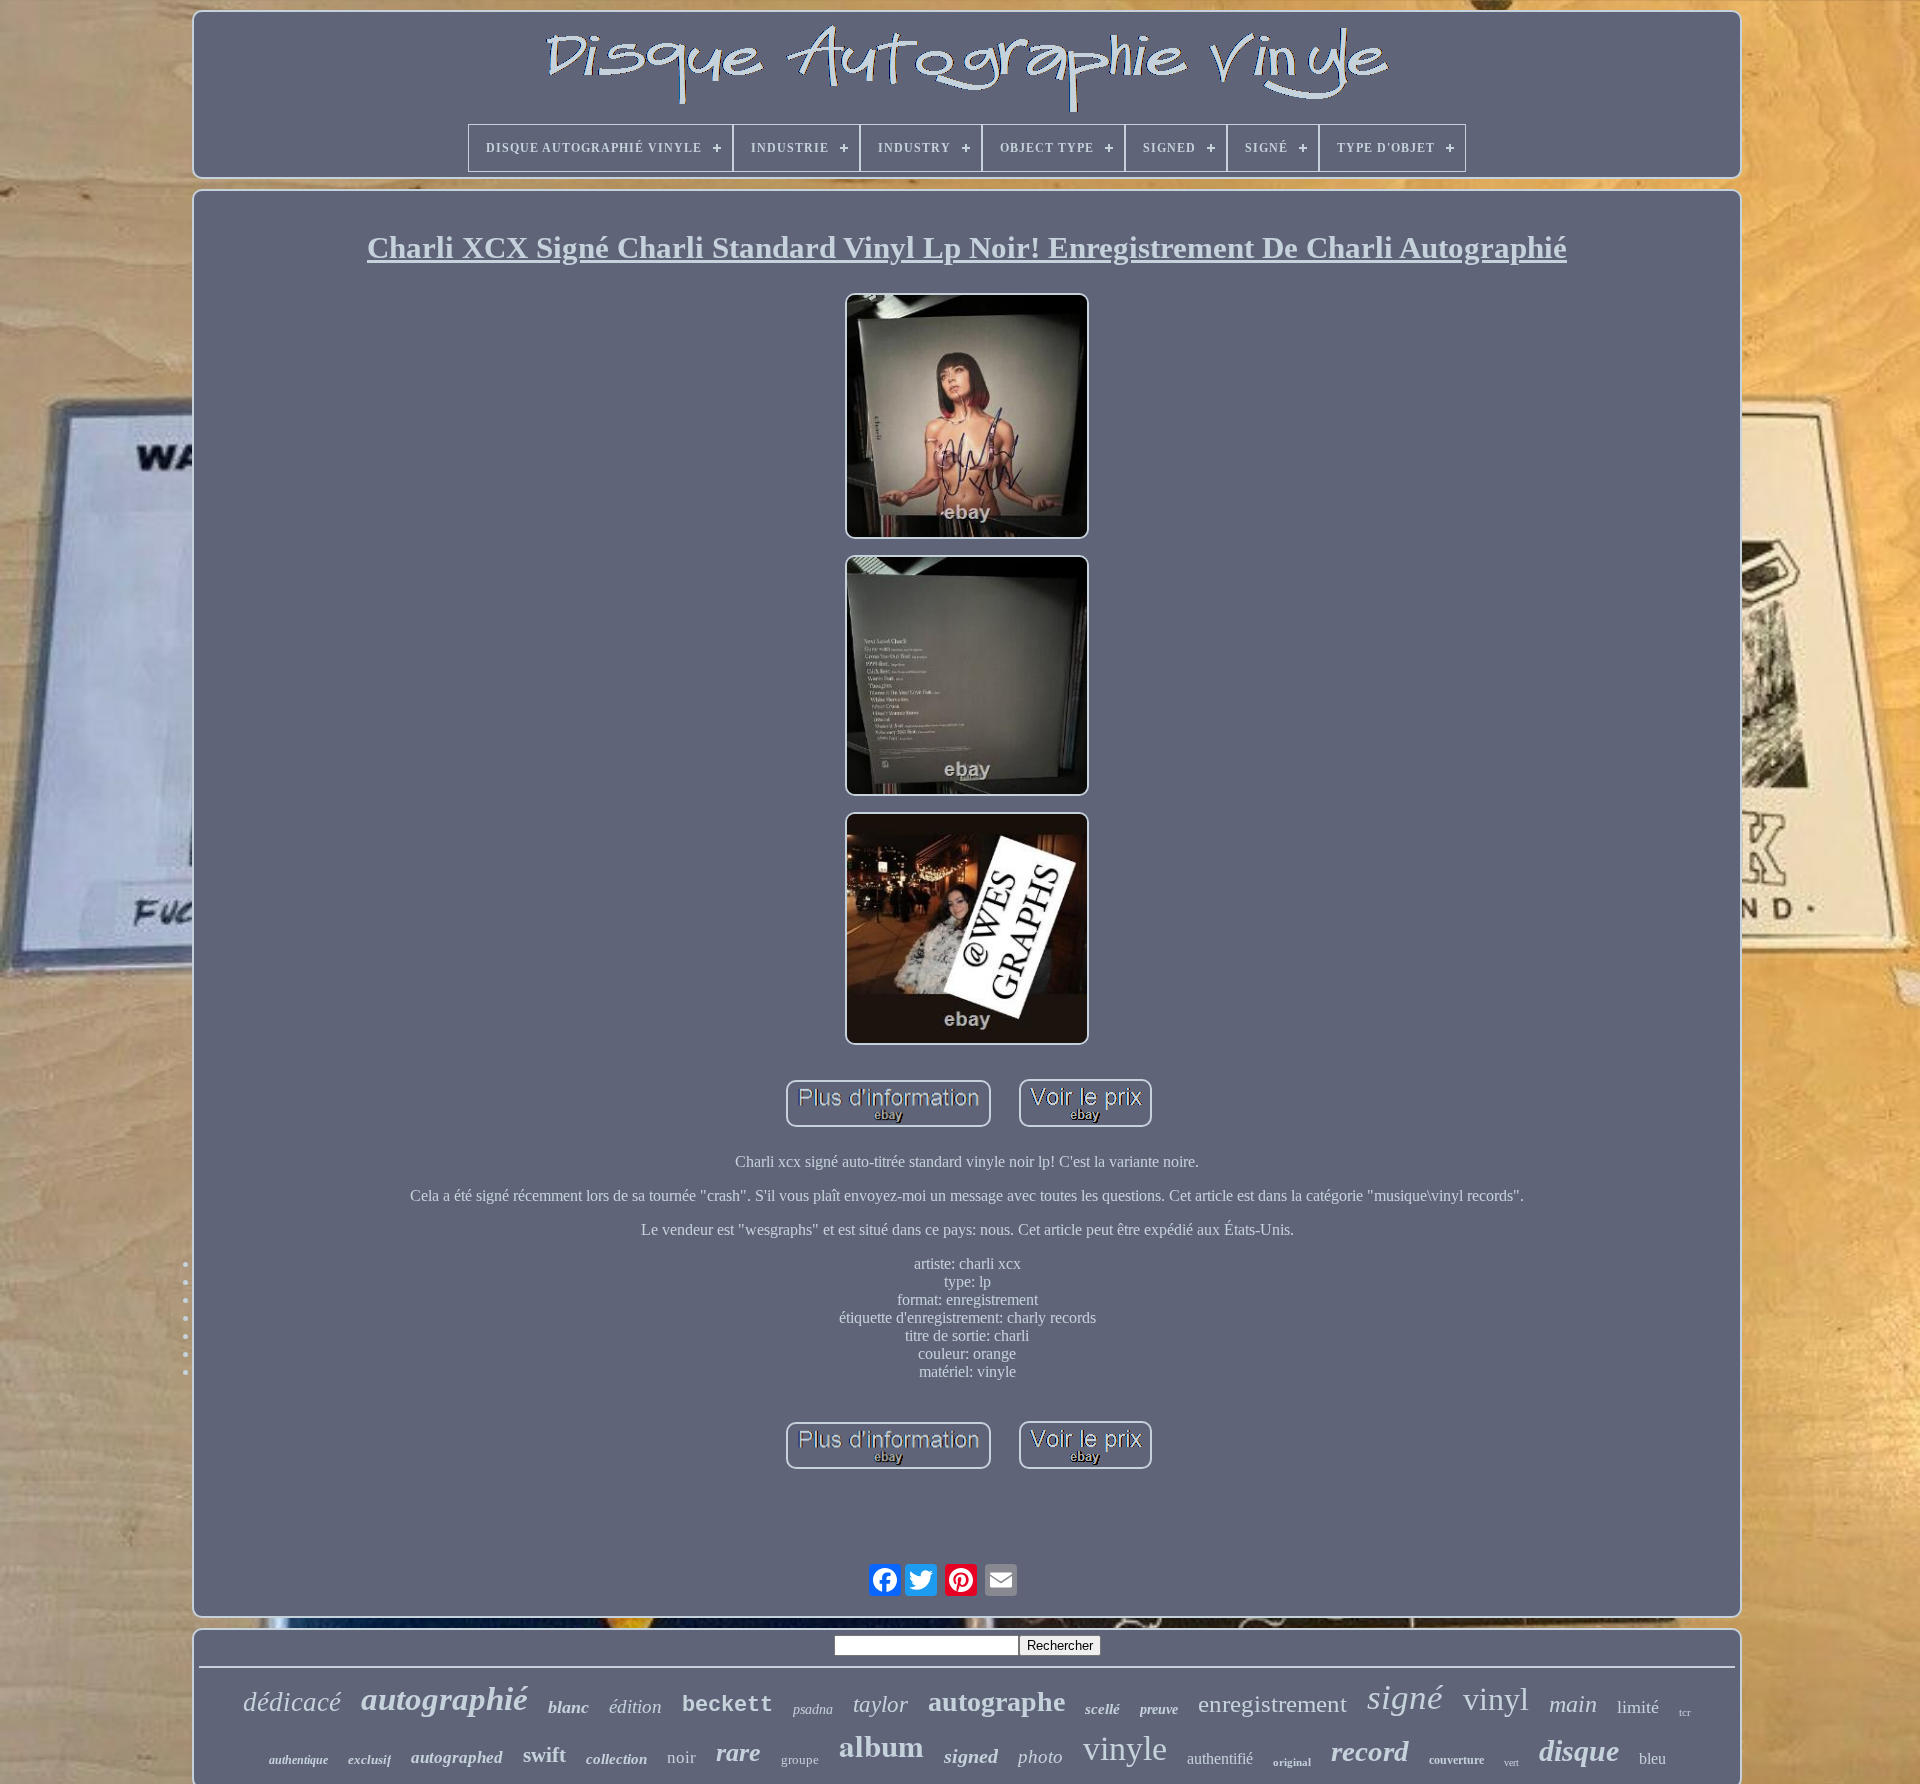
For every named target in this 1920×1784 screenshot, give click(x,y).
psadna (813, 1709)
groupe (800, 1759)
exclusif (369, 1759)
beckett (727, 1705)
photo (1040, 1756)
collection (616, 1759)
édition (635, 1706)
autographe (996, 1701)
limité (1638, 1707)
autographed (457, 1757)
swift (544, 1755)
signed (971, 1756)
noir (681, 1757)
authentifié (1220, 1758)
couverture (1456, 1760)
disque (1579, 1750)
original (1292, 1762)
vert (1511, 1762)
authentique (298, 1760)
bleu (1652, 1758)
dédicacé (292, 1702)
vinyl (1496, 1699)
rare (738, 1752)
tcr (1685, 1712)
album (881, 1745)
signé (1405, 1697)
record (1370, 1751)
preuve (1159, 1709)
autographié (444, 1699)
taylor (880, 1704)
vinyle (1125, 1748)
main (1573, 1704)
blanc (568, 1707)
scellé (1102, 1709)
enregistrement (1272, 1703)
